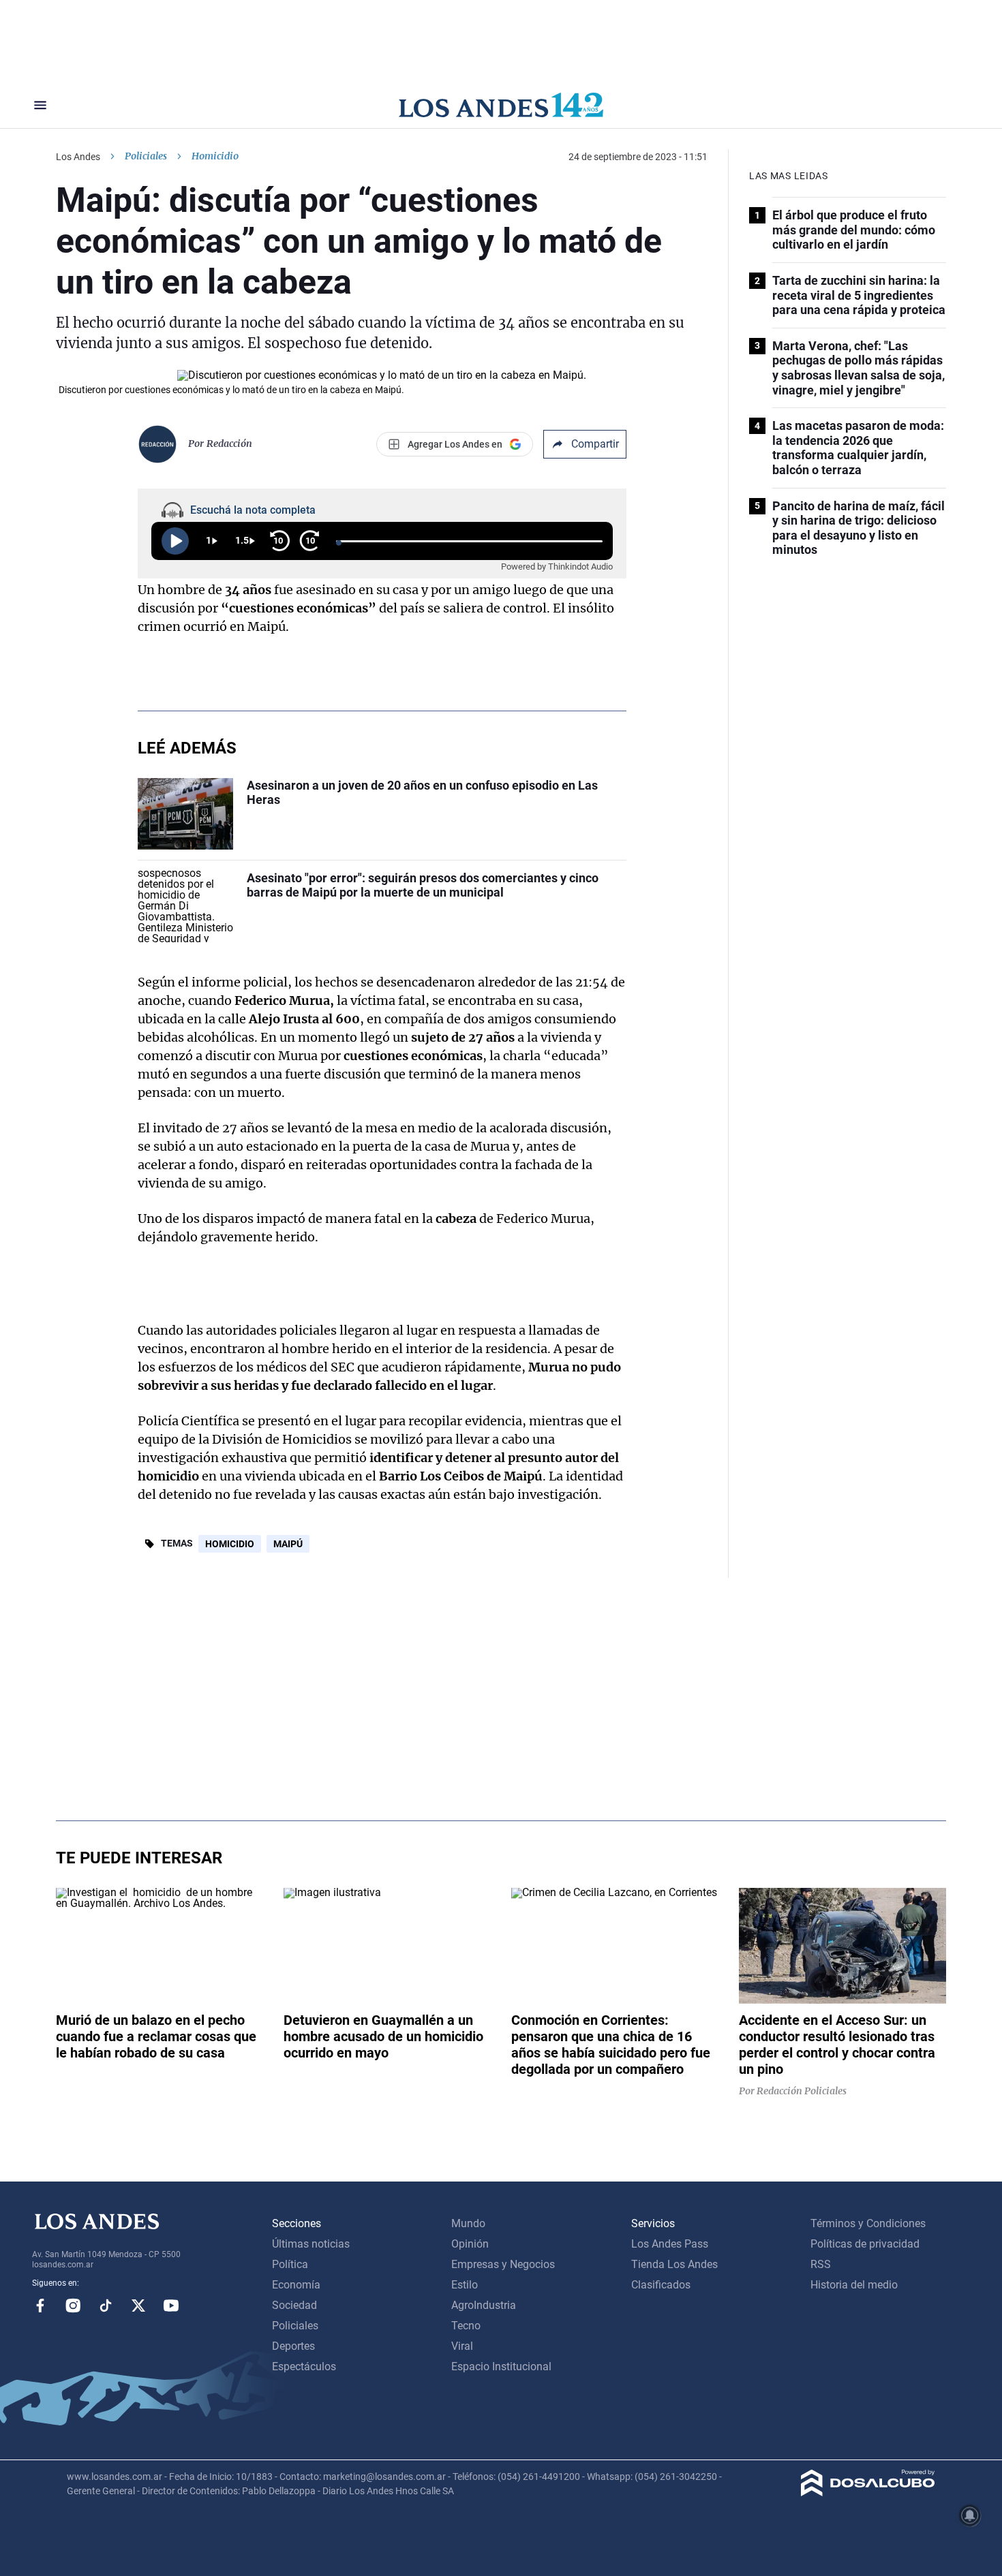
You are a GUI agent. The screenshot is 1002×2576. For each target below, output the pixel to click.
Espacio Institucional (501, 2366)
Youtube (171, 2306)
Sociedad (294, 2305)
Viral (462, 2346)
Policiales (146, 156)
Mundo (468, 2223)
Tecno (466, 2326)
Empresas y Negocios (503, 2264)
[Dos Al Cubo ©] (868, 2493)
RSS (821, 2264)
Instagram (73, 2306)
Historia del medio (854, 2285)
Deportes (293, 2346)
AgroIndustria (484, 2305)
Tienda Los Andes (674, 2264)
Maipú (288, 1544)
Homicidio (230, 1544)
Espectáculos (304, 2366)
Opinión (470, 2244)
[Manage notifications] (970, 2515)
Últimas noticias (311, 2244)
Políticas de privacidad (865, 2244)
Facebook (40, 2306)
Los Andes (78, 157)
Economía (296, 2285)
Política (290, 2264)
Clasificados (661, 2285)
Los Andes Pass (670, 2244)
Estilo (465, 2285)
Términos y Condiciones (868, 2223)
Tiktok (106, 2306)
